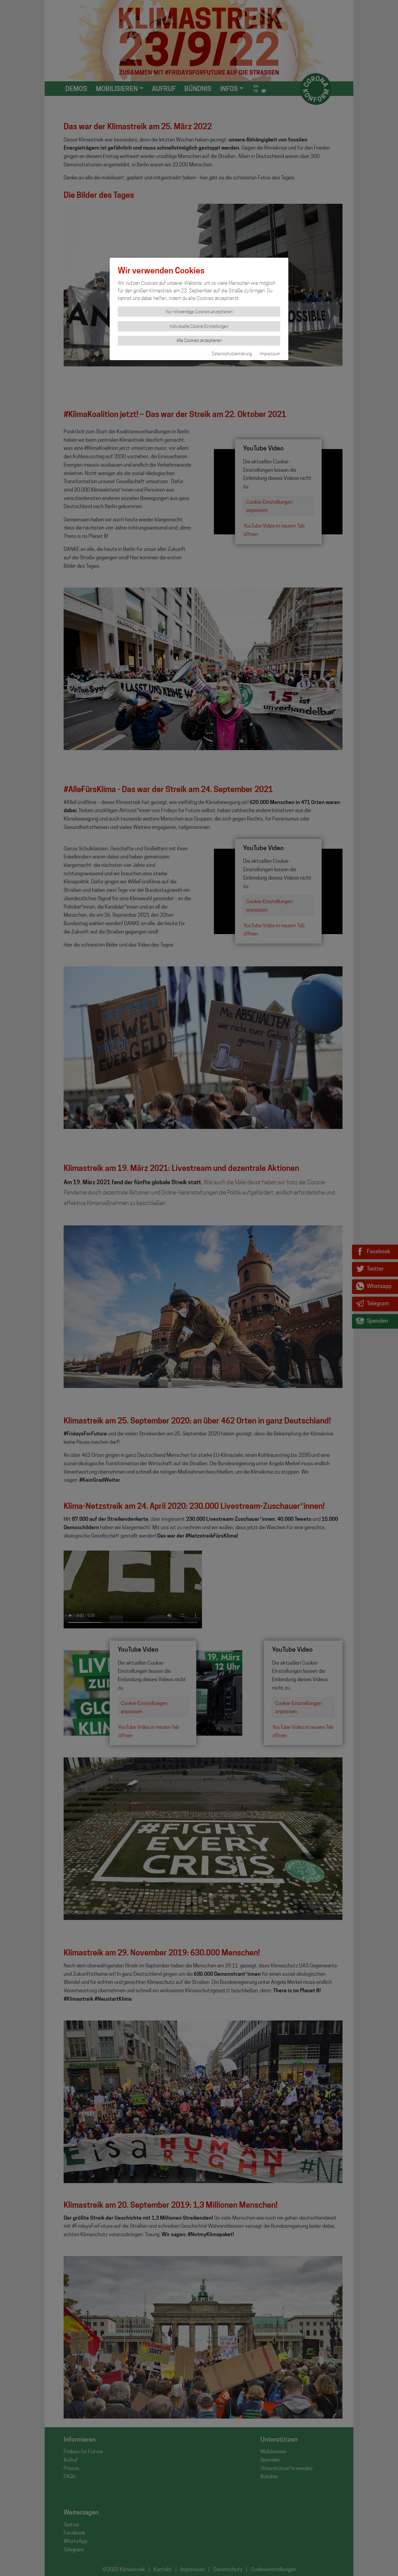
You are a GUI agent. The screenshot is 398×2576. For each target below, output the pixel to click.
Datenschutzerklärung (232, 354)
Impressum (270, 354)
